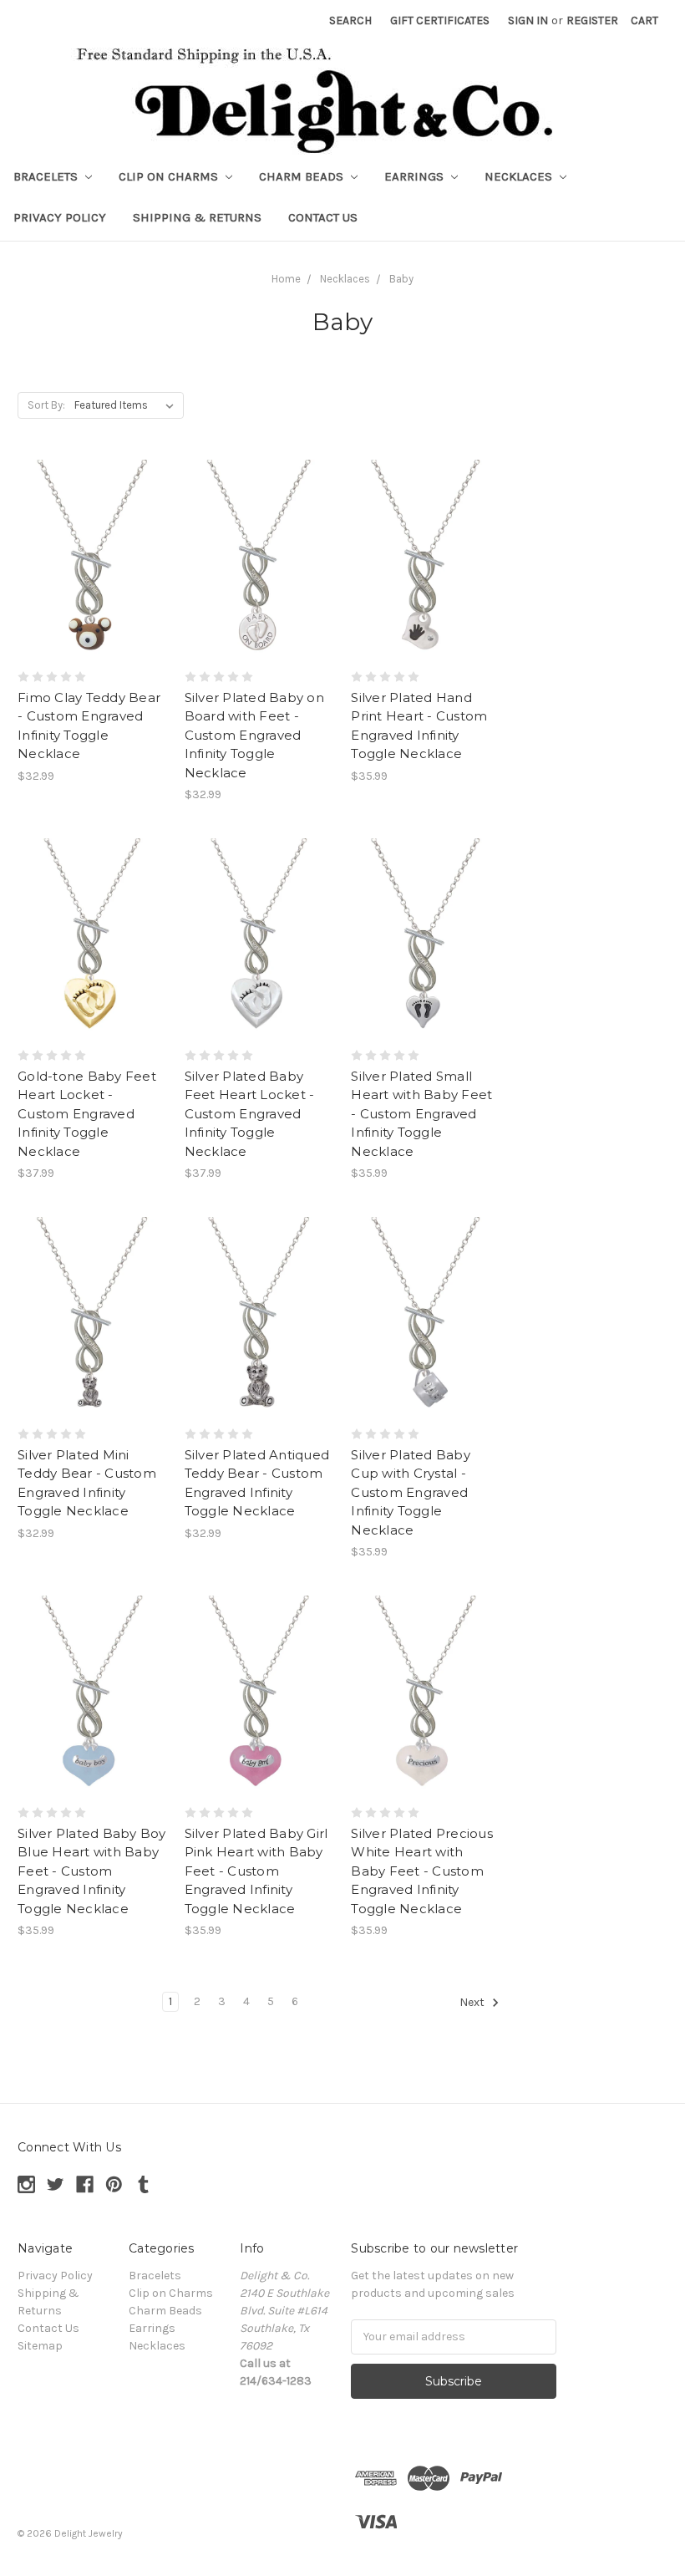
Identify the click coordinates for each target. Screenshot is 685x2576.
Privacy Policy (60, 217)
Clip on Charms (170, 176)
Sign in (528, 20)
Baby (401, 279)
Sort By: (46, 405)
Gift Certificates (440, 20)
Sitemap (40, 2346)
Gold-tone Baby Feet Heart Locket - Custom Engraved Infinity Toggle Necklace (87, 1114)
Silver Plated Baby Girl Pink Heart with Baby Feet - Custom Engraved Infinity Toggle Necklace (256, 1871)
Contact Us (323, 217)
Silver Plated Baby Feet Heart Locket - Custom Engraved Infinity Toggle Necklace (250, 1114)
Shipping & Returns (197, 217)
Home (286, 279)
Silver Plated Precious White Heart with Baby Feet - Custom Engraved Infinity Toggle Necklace (422, 1871)
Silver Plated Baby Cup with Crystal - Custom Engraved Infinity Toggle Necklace (411, 1492)
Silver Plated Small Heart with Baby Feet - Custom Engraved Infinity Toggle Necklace (421, 1114)
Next (473, 2002)
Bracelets (47, 176)
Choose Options (92, 589)
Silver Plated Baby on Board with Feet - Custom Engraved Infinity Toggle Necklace (254, 735)
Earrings (416, 176)
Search (350, 20)
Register (592, 20)
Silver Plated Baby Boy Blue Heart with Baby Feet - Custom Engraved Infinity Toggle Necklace (92, 1871)
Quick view (92, 530)
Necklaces (520, 176)
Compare (87, 560)
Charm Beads (303, 176)
